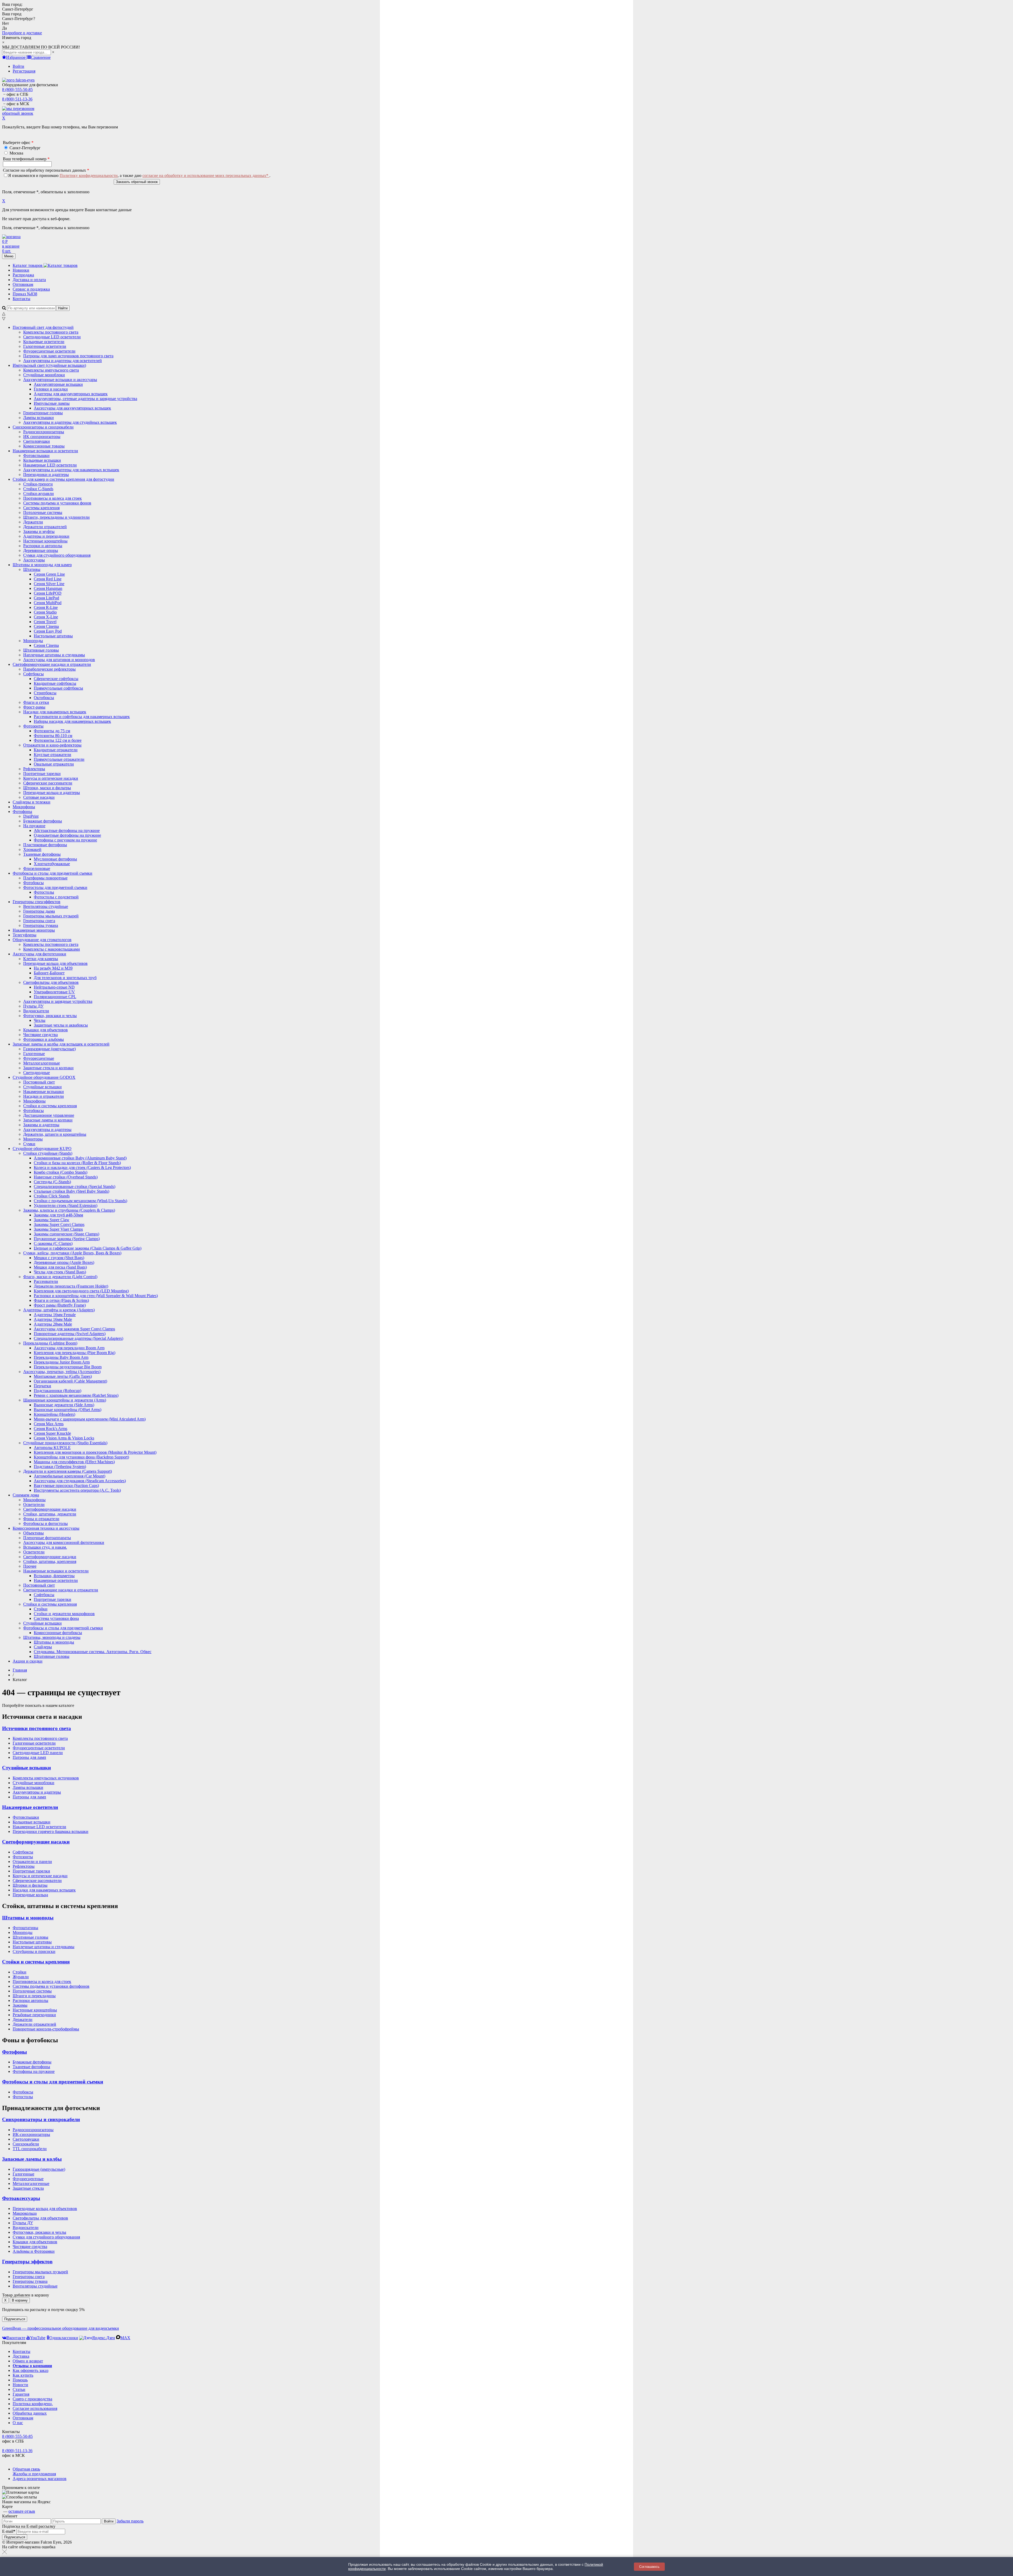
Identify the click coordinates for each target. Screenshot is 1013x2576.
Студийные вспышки (27, 1768)
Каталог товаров (28, 265)
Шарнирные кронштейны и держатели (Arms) (65, 1400)
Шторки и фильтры (30, 1885)
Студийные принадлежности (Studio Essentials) (65, 1443)
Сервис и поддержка (31, 289)
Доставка (21, 2356)
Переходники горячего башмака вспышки (51, 1831)
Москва (16, 153)
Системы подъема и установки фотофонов (51, 1986)
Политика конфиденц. (33, 2404)
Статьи (19, 2389)
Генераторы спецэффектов (37, 902)
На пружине (34, 826)
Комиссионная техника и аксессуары (46, 1528)
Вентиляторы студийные (35, 2286)
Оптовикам (23, 284)
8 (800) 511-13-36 (17, 99)
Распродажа (23, 275)
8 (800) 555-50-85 (17, 90)
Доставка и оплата (29, 280)
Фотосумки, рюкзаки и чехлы (50, 1016)
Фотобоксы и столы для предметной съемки (52, 873)
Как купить (23, 2375)
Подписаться (15, 2319)
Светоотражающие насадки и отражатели (61, 1590)
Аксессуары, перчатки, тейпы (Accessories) (62, 1372)
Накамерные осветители (30, 1807)
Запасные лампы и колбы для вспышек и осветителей (61, 1044)
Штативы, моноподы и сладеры (52, 1637)
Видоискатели (26, 2228)
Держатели (23, 2019)
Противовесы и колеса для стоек (42, 1982)
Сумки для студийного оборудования (46, 2237)
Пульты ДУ (23, 2223)
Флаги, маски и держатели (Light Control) (60, 1277)
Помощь (20, 2380)
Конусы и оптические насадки (40, 1876)
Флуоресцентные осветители (39, 1748)
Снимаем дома (26, 1495)
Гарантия (21, 2394)
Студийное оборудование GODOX (44, 1077)
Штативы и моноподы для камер (42, 565)
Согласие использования (35, 2408)
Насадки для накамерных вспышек (55, 712)
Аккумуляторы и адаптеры (37, 1792)
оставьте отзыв (22, 2511)
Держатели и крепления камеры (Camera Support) (68, 1471)
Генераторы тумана (30, 2281)
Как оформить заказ (30, 2370)
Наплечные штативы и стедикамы (44, 1947)
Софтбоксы (34, 674)
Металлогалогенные (31, 2183)
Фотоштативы (25, 1928)
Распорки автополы (30, 2000)
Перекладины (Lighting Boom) (50, 1343)
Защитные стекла (28, 2188)
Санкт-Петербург (25, 148)
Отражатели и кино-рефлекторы (52, 745)
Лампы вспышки (28, 1787)
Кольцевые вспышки (32, 1822)
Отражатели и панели (32, 1862)
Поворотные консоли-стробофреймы (46, 2029)
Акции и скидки (28, 1661)
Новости (20, 2385)
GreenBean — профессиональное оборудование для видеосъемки (61, 2328)
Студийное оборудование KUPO (42, 1149)
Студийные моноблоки (34, 1783)
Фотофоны (22, 812)
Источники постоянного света (37, 1728)
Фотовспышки (26, 1817)
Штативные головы (30, 1937)
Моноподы (33, 641)
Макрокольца (25, 2213)
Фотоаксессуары (21, 2198)
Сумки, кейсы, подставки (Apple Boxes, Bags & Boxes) (72, 1253)
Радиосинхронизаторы (33, 2130)
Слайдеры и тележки (32, 802)
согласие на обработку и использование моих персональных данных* (206, 175)
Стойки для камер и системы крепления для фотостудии (63, 479)
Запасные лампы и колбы (32, 2159)
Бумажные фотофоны (32, 2062)
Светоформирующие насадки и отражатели (52, 664)
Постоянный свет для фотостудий (43, 327)
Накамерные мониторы (34, 930)
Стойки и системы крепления (50, 1604)
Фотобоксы (23, 2092)
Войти (18, 66)
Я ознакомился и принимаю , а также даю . (139, 175)
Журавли (21, 1977)
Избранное (16, 57)
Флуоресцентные (28, 2179)
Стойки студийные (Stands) (48, 1153)
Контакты (21, 299)
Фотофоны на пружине (34, 2071)
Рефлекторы (24, 1866)
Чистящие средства (30, 2247)
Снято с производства (32, 2399)
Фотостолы (23, 2097)
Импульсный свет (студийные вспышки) (49, 365)
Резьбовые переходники (34, 2015)
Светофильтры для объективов (51, 982)
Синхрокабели (26, 2144)
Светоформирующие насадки (36, 1842)
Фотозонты (33, 726)
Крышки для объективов (35, 2242)
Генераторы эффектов (27, 2262)
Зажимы (20, 2005)
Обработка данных (30, 2413)
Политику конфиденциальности (89, 175)
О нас (18, 2423)
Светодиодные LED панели (38, 1753)
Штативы (32, 569)
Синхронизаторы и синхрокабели (43, 427)
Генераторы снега (29, 2277)
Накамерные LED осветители (39, 1827)
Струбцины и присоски (34, 1951)
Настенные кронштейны (35, 2010)
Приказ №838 (25, 294)
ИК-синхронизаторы (31, 2134)
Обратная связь (26, 2469)
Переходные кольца (30, 1895)
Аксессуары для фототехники (39, 954)
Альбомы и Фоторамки (34, 2251)
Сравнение (41, 57)
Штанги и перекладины (34, 1996)
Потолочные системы (32, 1991)
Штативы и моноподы (28, 1918)
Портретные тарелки (31, 1871)
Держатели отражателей (34, 2024)
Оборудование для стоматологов (42, 940)
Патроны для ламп (29, 1757)
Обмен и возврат (28, 2361)
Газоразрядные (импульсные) (39, 2169)
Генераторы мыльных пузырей (40, 2272)
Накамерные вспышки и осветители (45, 451)
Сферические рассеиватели (37, 1881)
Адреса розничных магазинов (40, 2479)
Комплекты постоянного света (40, 1738)
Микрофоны (24, 807)
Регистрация (24, 71)
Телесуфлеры (25, 935)
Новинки (21, 270)
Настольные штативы (32, 1942)
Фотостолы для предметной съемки (55, 887)
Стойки (20, 1972)
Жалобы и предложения (34, 2474)
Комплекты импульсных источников (46, 1778)
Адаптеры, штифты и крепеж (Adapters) (59, 1310)
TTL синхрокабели (30, 2149)
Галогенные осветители (34, 1743)
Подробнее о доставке (22, 33)
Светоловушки (26, 2139)
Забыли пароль (130, 2521)
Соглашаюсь (649, 2567)
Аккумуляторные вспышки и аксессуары (60, 380)
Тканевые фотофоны (42, 854)
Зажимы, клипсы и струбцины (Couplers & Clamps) (69, 1210)
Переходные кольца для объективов (55, 963)
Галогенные (23, 2174)
